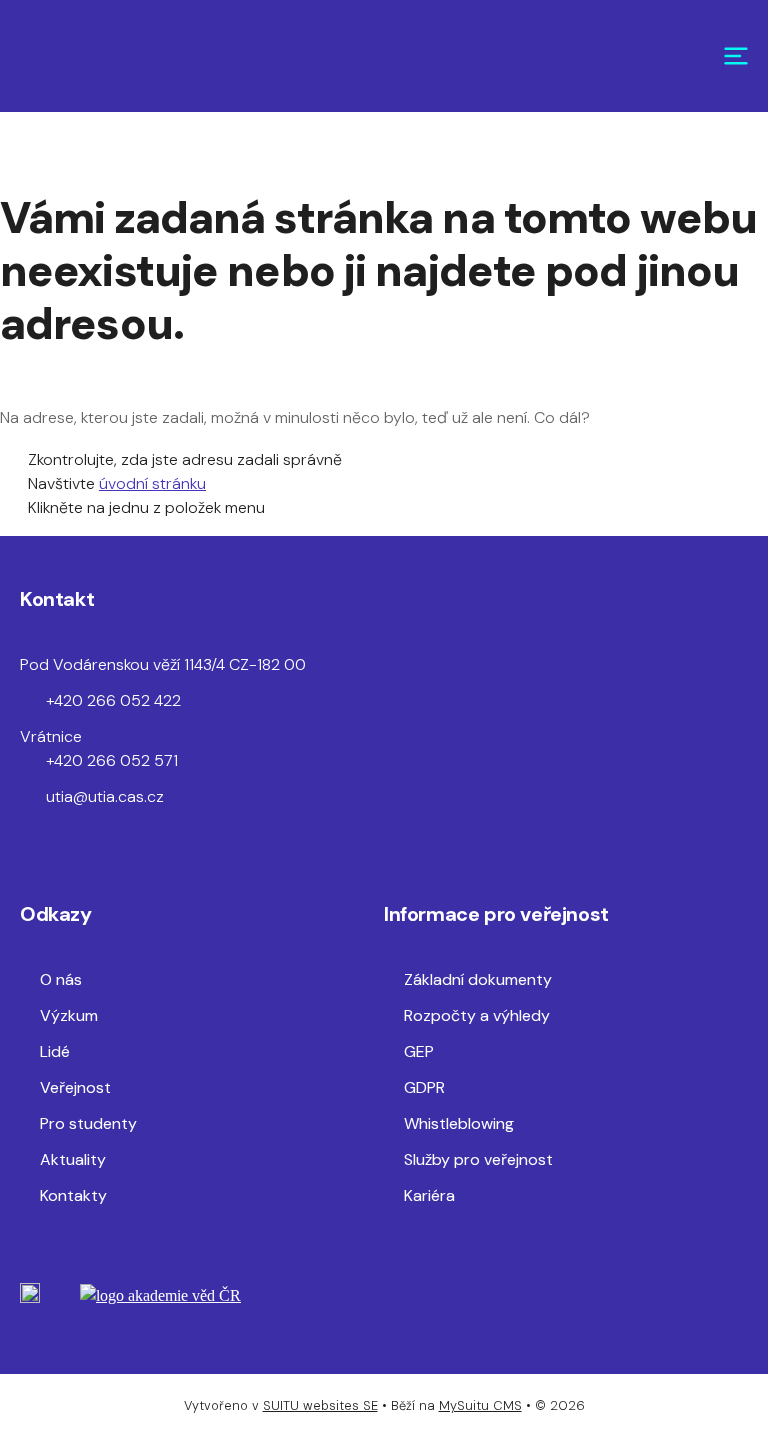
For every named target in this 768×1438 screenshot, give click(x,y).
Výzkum (69, 1015)
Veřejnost (75, 1087)
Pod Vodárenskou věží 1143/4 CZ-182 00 (163, 664)
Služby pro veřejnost (478, 1159)
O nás (61, 979)
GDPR (424, 1087)
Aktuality (73, 1159)
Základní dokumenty (478, 979)
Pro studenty (88, 1123)
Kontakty (73, 1195)
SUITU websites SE (320, 1405)
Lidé (55, 1051)
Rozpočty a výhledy (477, 1015)
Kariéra (429, 1195)
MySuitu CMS (480, 1405)
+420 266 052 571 (112, 760)
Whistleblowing (459, 1123)
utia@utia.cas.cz (105, 796)
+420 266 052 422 (113, 700)
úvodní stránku (152, 483)
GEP (419, 1051)
